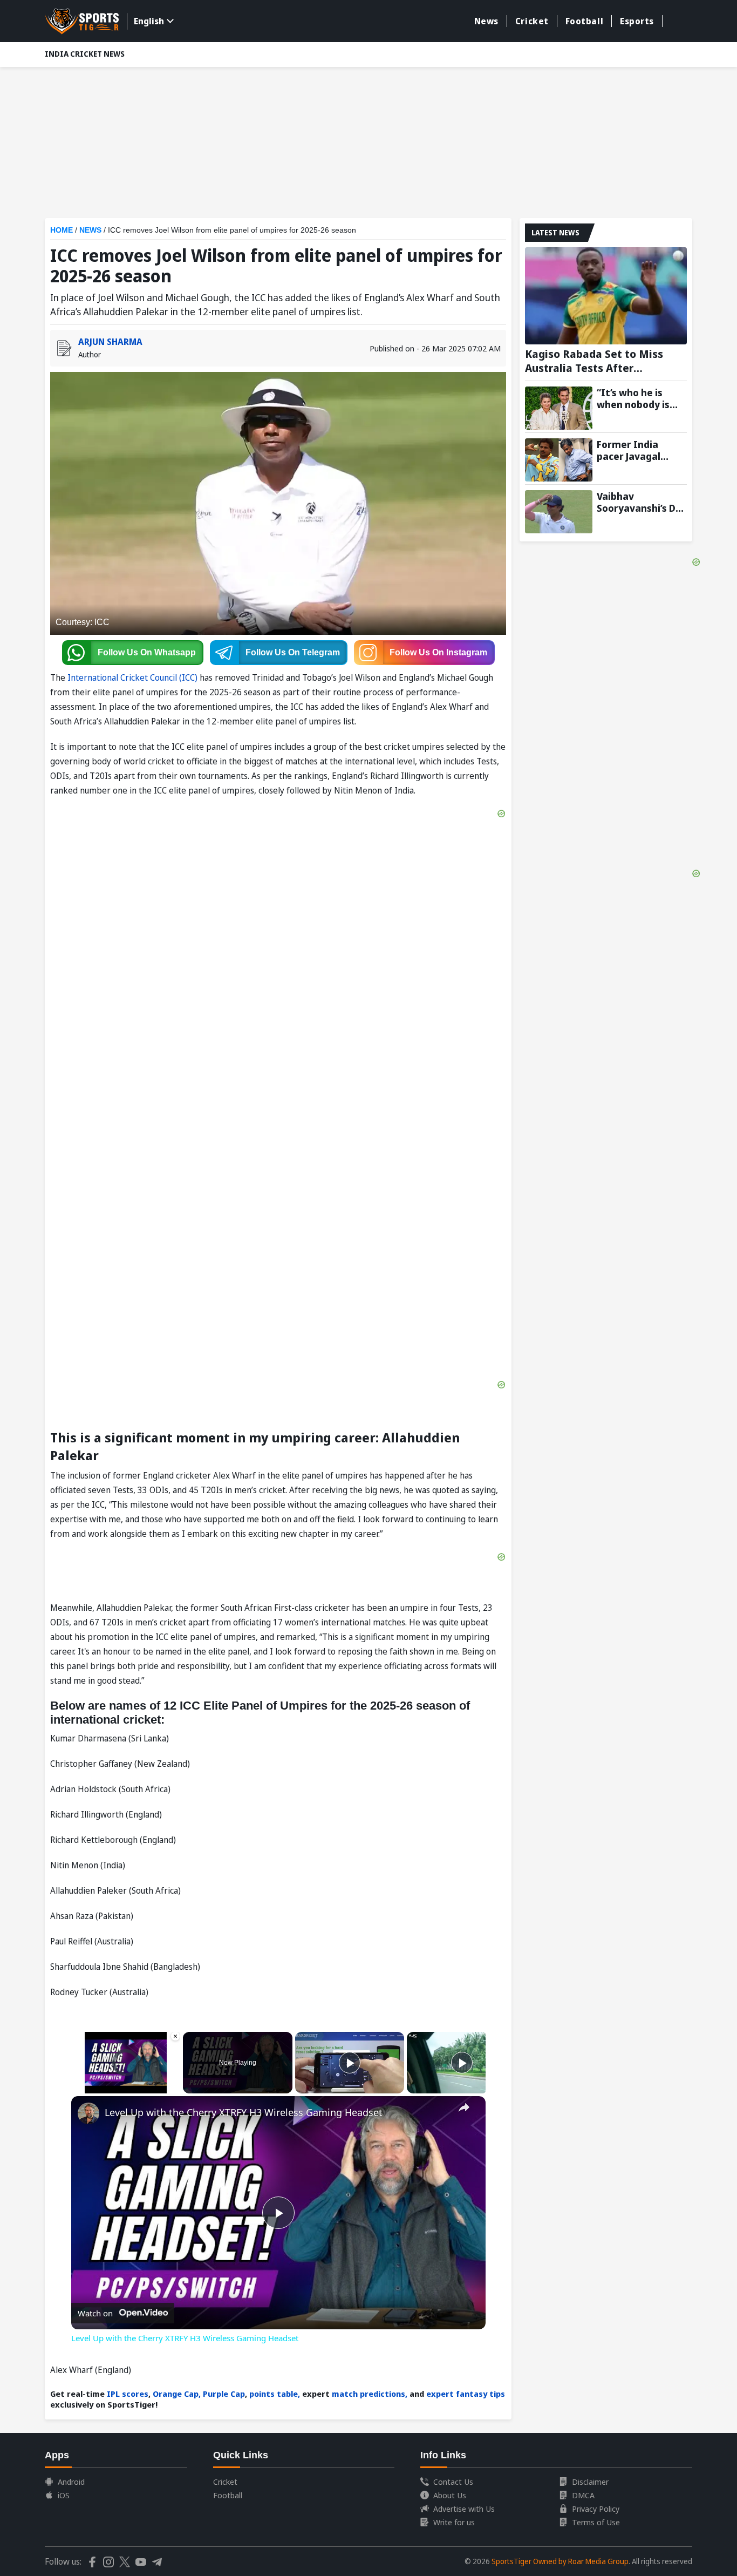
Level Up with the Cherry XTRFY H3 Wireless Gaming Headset (244, 2112)
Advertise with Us (464, 2509)
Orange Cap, (176, 2394)
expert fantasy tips (466, 2394)
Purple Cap (224, 2394)
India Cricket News (85, 54)
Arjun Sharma (110, 342)
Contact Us (453, 2482)
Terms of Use (596, 2522)
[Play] (350, 2063)
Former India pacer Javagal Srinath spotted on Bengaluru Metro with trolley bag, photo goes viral (642, 450)
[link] (88, 2113)
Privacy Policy (596, 2509)
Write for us (454, 2522)
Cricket (532, 21)
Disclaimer (590, 2482)
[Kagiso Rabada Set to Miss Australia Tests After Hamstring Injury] (606, 296)
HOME (62, 230)
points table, (275, 2394)
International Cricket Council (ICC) (132, 677)
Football (584, 21)
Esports (637, 21)
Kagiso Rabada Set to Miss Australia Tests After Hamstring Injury (594, 361)
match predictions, (370, 2394)
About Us (450, 2495)
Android (71, 2482)
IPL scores (127, 2394)
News (486, 21)
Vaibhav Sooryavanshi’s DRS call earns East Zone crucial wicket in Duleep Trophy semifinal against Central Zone (642, 502)
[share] (464, 2107)
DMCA (583, 2495)
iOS (64, 2495)
